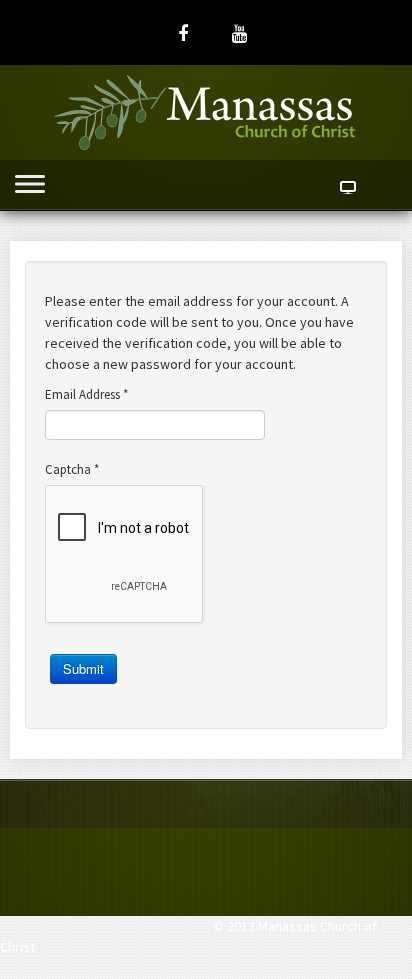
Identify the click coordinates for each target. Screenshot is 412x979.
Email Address (86, 394)
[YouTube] (240, 33)
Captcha (72, 469)
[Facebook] (183, 33)
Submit (83, 668)
